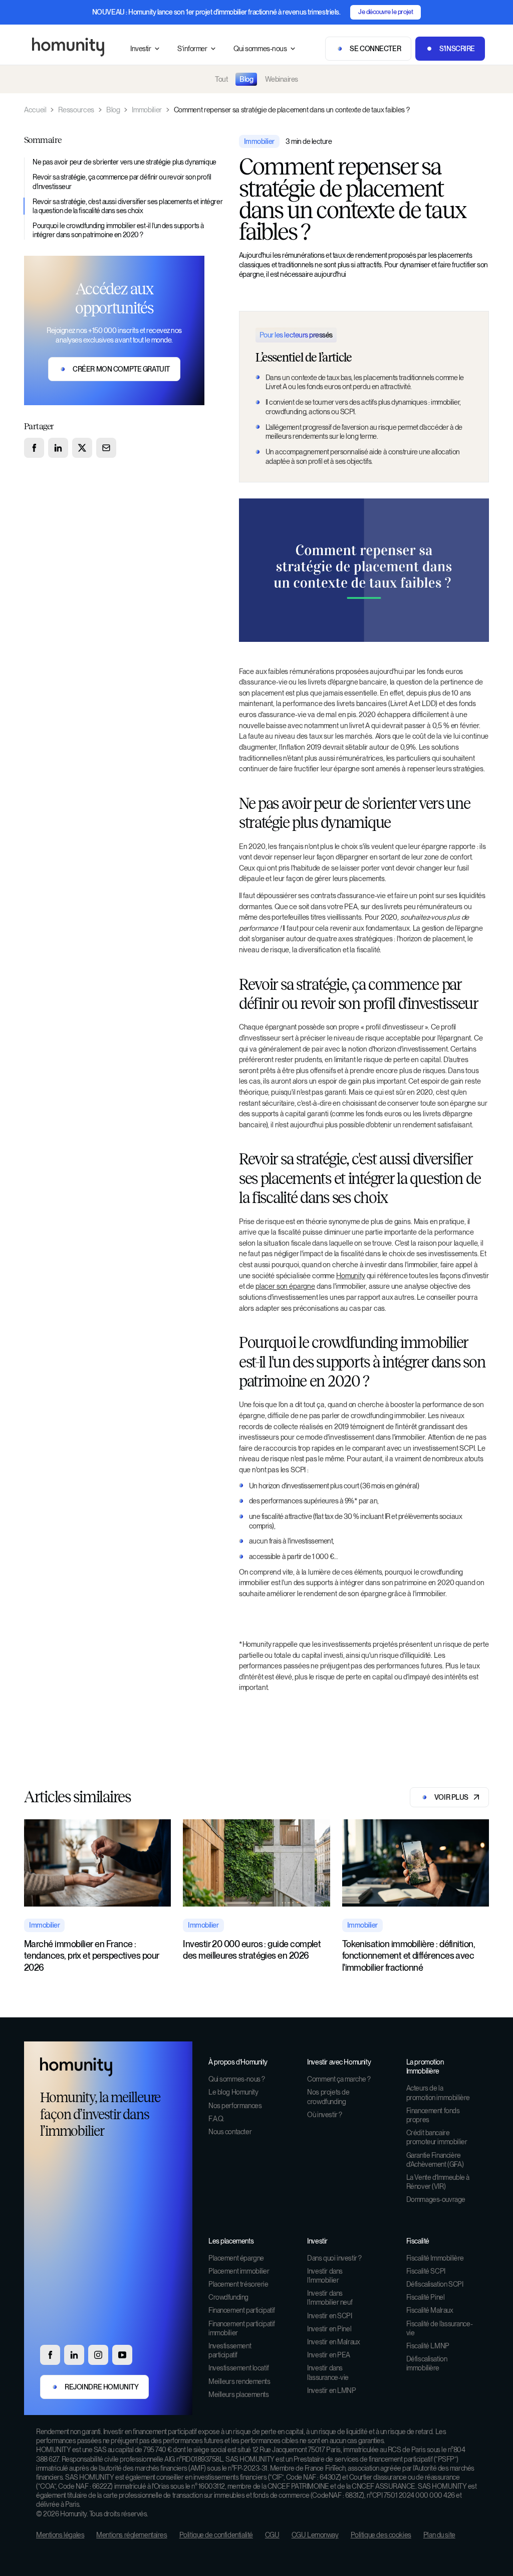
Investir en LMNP (331, 2390)
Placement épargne (236, 2258)
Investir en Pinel (329, 2329)
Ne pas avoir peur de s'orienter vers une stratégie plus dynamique (124, 162)
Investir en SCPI (329, 2316)
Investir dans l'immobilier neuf (330, 2298)
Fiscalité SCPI (426, 2271)
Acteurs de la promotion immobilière (438, 2093)
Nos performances (235, 2106)
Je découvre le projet (386, 12)
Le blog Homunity (233, 2092)
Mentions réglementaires (132, 2535)
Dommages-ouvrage (436, 2199)
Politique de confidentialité (216, 2535)
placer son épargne (285, 1286)
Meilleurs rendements (239, 2381)
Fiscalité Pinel (426, 2297)
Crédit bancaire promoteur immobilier (437, 2137)
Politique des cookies (381, 2535)
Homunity (351, 1275)
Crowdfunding (228, 2297)
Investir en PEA (329, 2355)
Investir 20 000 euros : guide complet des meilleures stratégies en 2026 (252, 1950)
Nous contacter (230, 2132)
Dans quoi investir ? (334, 2258)
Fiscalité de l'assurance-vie (440, 2328)
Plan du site (439, 2535)
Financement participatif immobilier (242, 2328)
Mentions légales (60, 2535)
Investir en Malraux (333, 2342)
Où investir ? (325, 2115)
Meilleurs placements (239, 2394)
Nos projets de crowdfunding (328, 2097)
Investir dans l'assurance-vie (328, 2372)
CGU (272, 2535)
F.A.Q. (216, 2119)
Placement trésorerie (238, 2284)
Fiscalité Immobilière (435, 2258)
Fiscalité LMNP (428, 2346)
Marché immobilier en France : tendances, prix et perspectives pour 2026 (92, 1956)
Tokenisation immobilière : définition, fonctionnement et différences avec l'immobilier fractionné (409, 1956)
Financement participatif (242, 2310)
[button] (146, 49)
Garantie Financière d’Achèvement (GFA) (435, 2160)
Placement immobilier (239, 2271)
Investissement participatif (230, 2350)
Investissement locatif (239, 2368)
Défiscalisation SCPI (435, 2284)
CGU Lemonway (315, 2535)
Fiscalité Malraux (430, 2310)
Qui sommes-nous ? (237, 2079)
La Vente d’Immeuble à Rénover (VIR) (438, 2182)
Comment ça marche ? (339, 2079)
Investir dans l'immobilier (325, 2276)
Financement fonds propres (433, 2115)
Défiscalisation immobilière (427, 2363)
